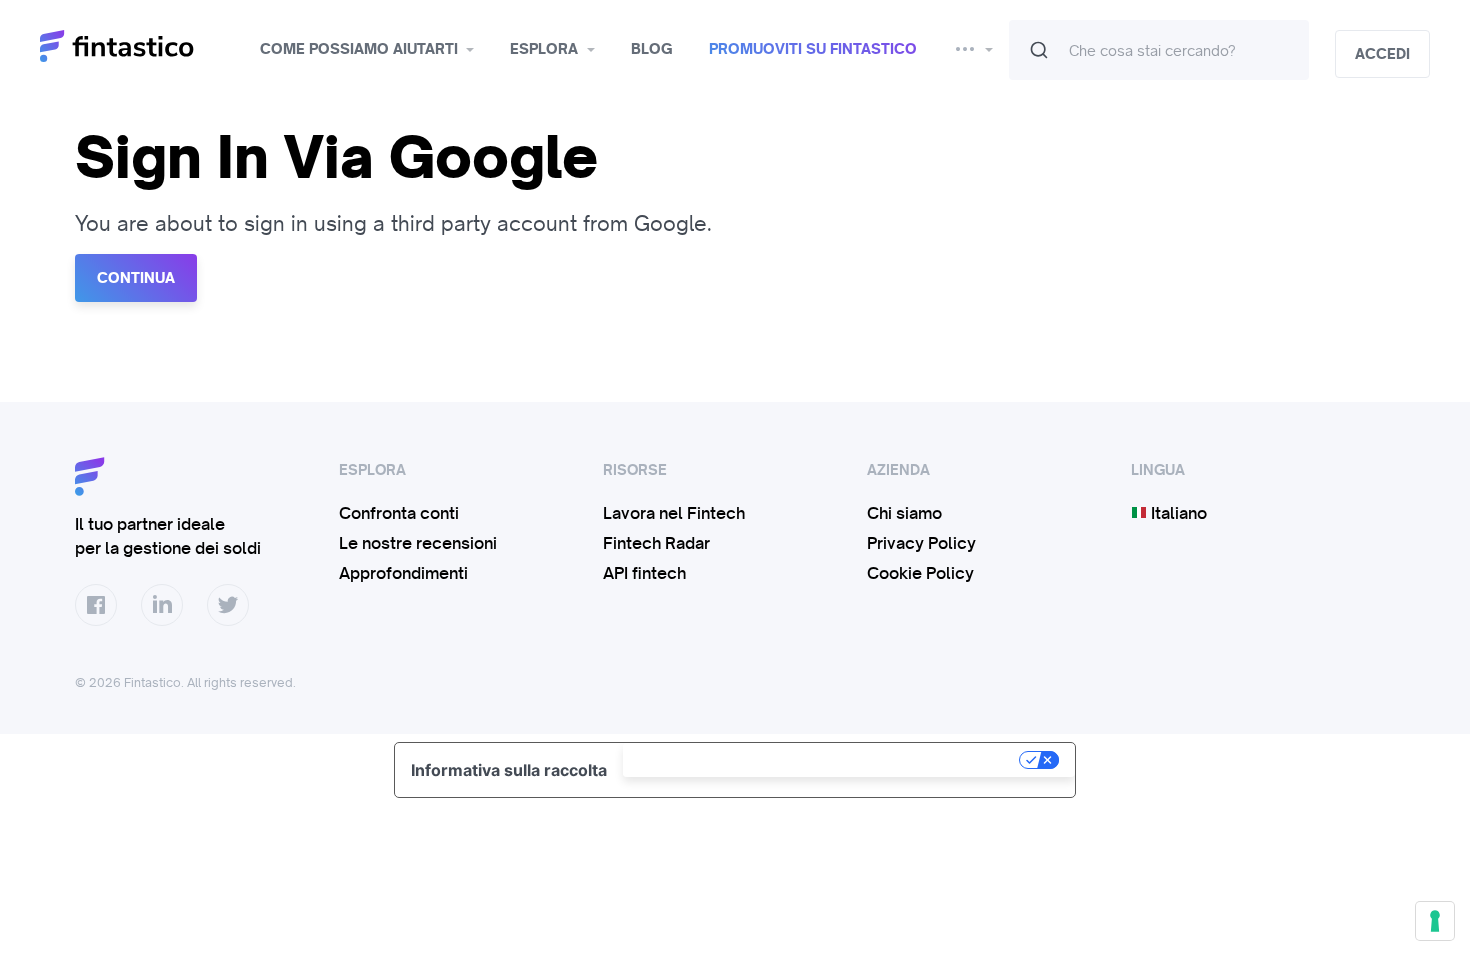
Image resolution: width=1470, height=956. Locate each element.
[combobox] (1159, 50)
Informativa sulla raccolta (509, 770)
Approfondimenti (403, 573)
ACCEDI (1382, 54)
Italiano (1177, 513)
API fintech (644, 573)
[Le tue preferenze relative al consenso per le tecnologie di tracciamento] (1435, 921)
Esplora (544, 49)
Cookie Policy (920, 573)
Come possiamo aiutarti (359, 49)
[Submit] (1039, 50)
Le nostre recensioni (418, 543)
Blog (652, 49)
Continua (136, 278)
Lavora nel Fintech (674, 513)
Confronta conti (399, 513)
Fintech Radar (656, 543)
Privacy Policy (921, 543)
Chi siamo (904, 513)
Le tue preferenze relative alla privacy (823, 760)
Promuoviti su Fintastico (813, 49)
